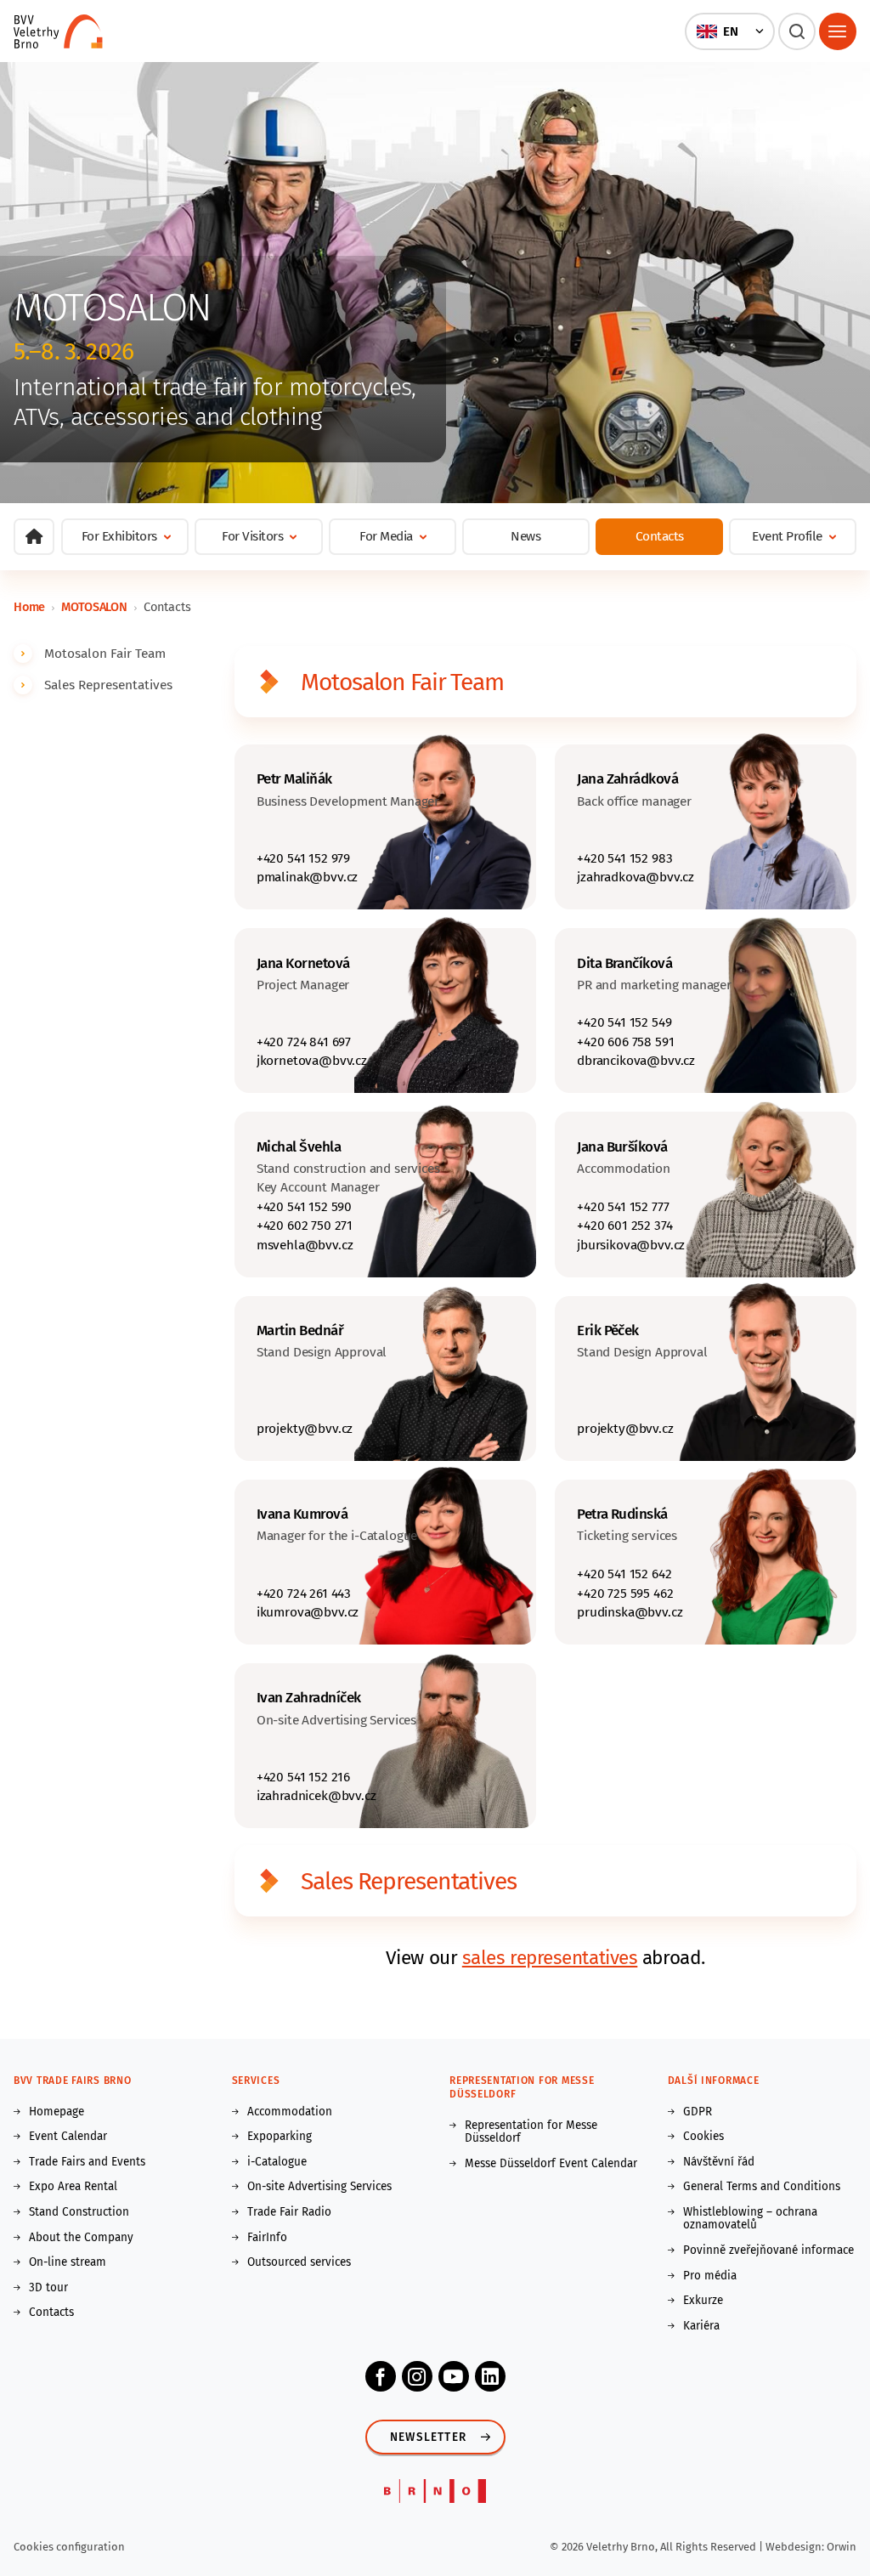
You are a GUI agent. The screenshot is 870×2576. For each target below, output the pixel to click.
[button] (729, 31)
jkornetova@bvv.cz (312, 1060)
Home (29, 607)
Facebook (381, 2376)
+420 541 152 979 (303, 858)
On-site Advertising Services (319, 2187)
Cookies (703, 2137)
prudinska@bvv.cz (630, 1612)
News (525, 536)
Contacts (660, 536)
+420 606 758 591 (625, 1042)
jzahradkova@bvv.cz (636, 877)
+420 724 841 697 (304, 1042)
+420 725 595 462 (625, 1593)
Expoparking (280, 2137)
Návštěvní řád (719, 2162)
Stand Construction (79, 2212)
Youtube (454, 2376)
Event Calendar (68, 2137)
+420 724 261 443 (304, 1593)
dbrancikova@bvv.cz (636, 1060)
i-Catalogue (277, 2162)
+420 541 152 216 (303, 1777)
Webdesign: (796, 2547)
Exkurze (703, 2301)
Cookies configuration (69, 2547)
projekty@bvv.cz (305, 1428)
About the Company (81, 2238)
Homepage (56, 2112)
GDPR (698, 2112)
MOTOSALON (94, 607)
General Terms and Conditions (762, 2187)
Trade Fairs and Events (87, 2162)
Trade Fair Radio (289, 2212)
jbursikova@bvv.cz (631, 1245)
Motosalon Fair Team (105, 653)
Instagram (417, 2376)
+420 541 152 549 (624, 1022)
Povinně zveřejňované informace (768, 2250)
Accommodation (290, 2112)
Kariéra (701, 2326)
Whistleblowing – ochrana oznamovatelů (750, 2219)
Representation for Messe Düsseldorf (531, 2132)
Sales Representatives (108, 685)
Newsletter (428, 2437)
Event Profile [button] (787, 536)
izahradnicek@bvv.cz (316, 1795)
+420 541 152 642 (624, 1574)
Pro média (710, 2276)
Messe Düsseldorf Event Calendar (551, 2164)
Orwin (842, 2547)
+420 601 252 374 (624, 1225)
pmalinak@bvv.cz (307, 877)
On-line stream (68, 2262)
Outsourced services (299, 2262)
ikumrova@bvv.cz (308, 1612)
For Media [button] (386, 536)
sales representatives (550, 1958)
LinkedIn (490, 2376)
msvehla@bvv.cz (305, 1245)
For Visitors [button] (252, 536)
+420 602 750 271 (305, 1225)
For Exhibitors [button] (119, 536)
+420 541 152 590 (304, 1206)
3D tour (48, 2288)
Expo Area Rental (73, 2187)
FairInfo (267, 2238)
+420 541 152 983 (624, 858)
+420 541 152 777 (623, 1206)
